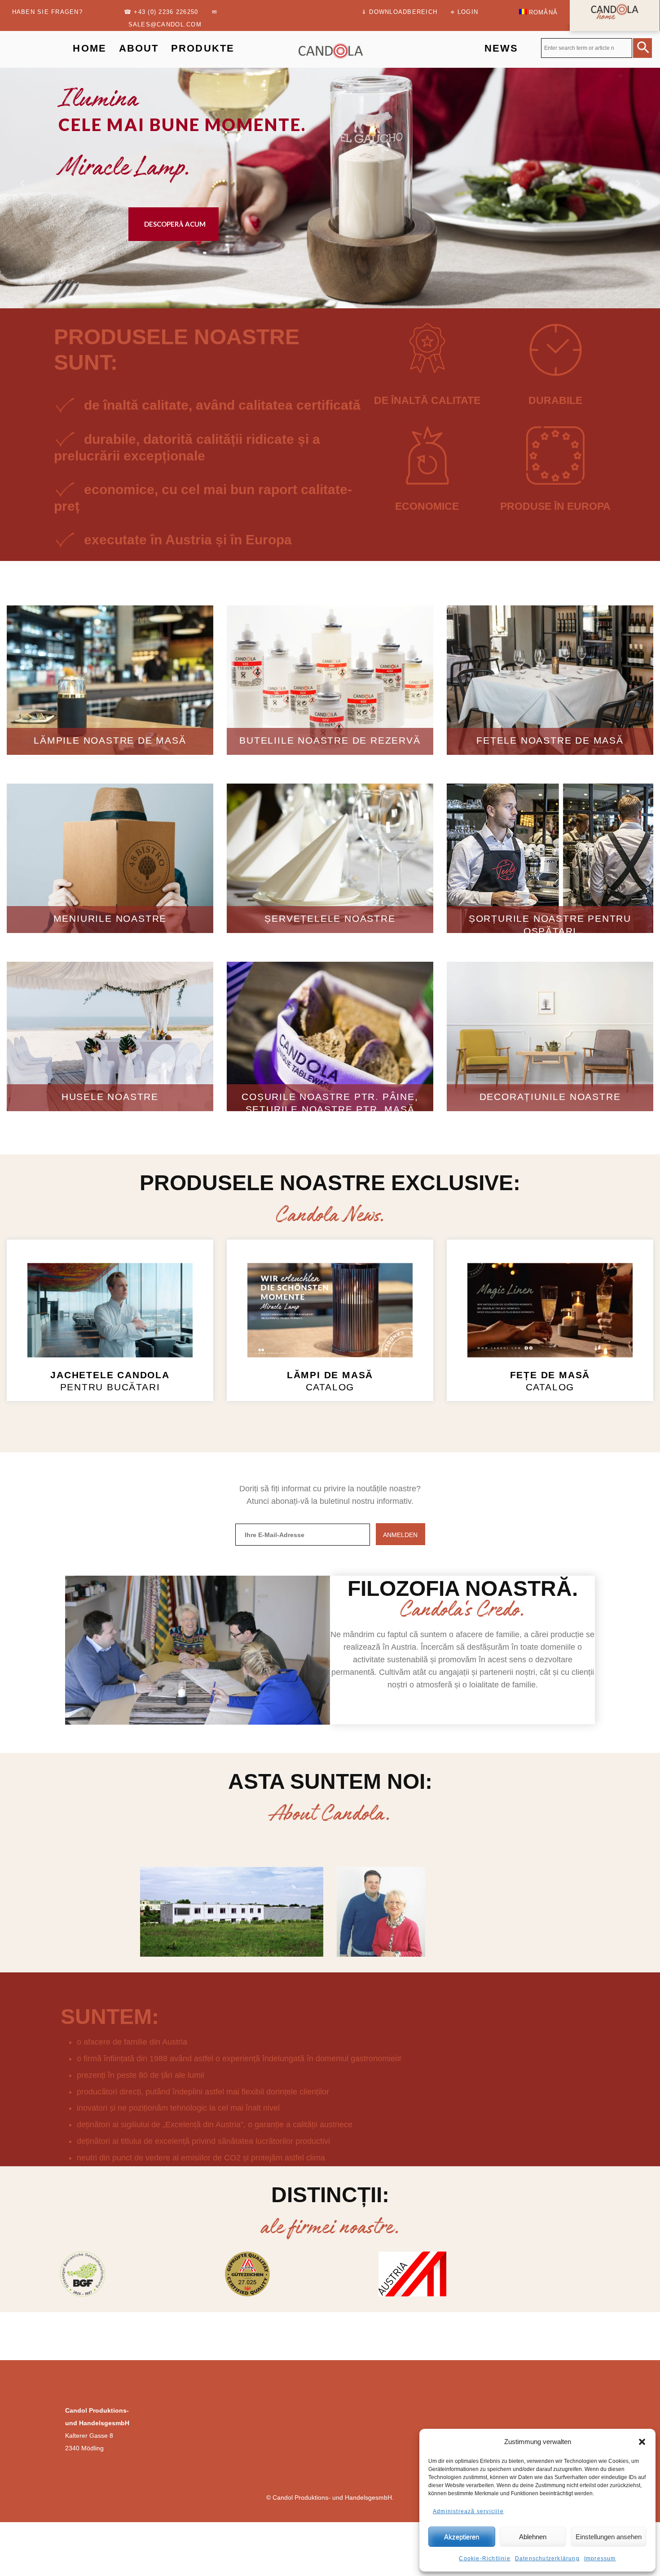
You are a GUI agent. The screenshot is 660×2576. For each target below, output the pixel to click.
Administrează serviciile (468, 2511)
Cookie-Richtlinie (484, 2558)
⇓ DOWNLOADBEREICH (399, 12)
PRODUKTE (203, 48)
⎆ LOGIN (464, 12)
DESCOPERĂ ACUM (175, 224)
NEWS (502, 48)
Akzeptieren (462, 2537)
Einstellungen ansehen (609, 2537)
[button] (642, 2442)
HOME (90, 48)
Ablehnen (533, 2537)
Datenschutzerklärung (547, 2558)
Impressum (600, 2558)
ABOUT (139, 48)
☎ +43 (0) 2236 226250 (161, 12)
